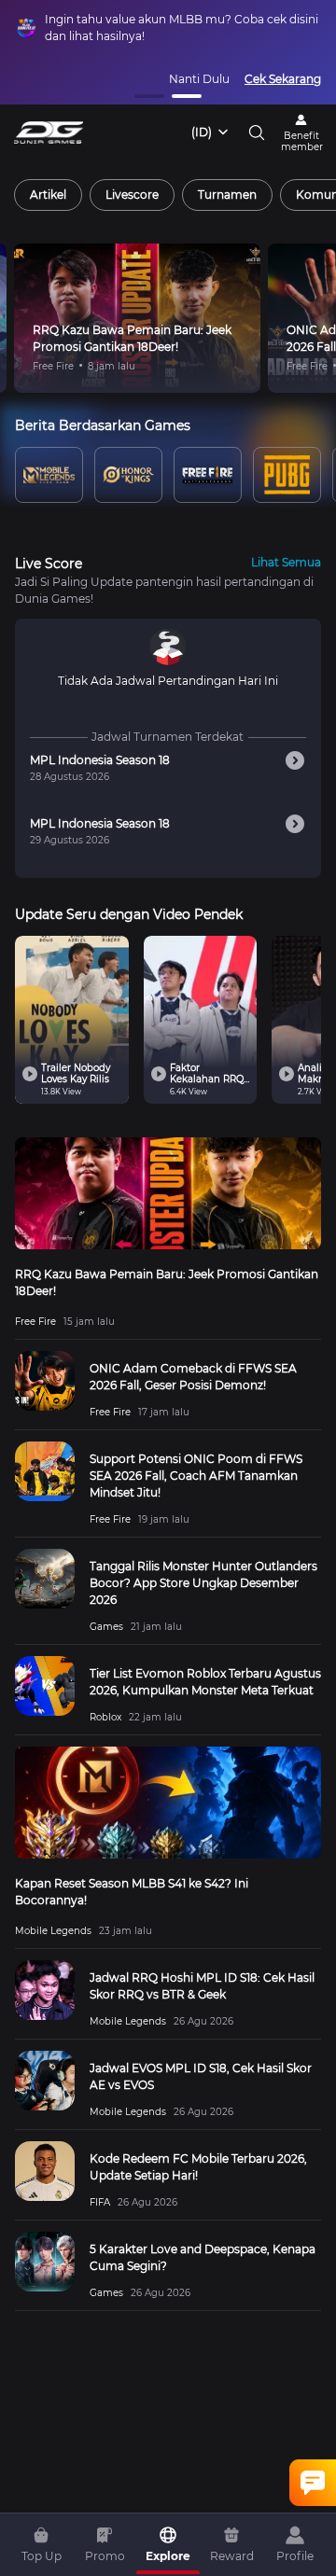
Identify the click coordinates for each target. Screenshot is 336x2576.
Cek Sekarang (283, 79)
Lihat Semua (286, 562)
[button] (149, 96)
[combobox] (211, 132)
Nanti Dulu (199, 79)
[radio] (48, 195)
